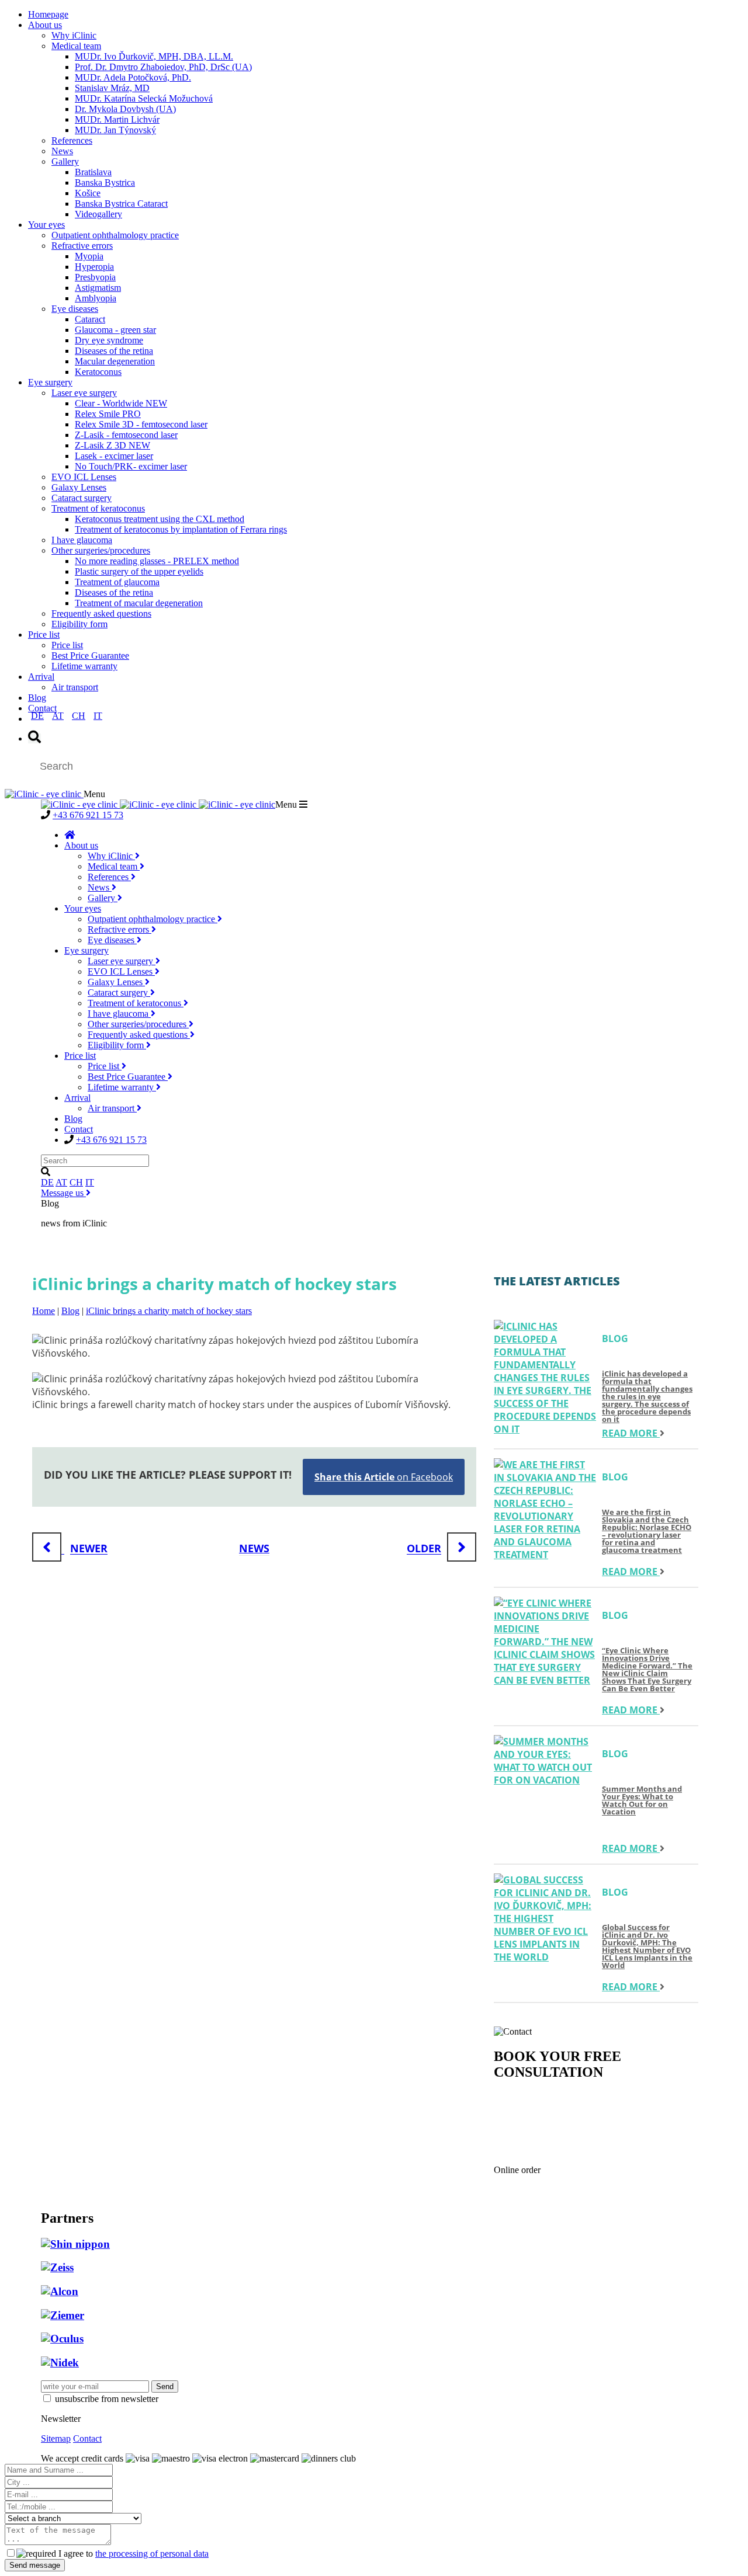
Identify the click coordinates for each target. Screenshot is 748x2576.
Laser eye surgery (84, 393)
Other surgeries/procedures (101, 550)
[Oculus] (62, 2339)
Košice (88, 193)
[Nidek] (60, 2363)
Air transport (75, 687)
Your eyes (46, 225)
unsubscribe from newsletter (107, 2399)
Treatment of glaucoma (117, 582)
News (62, 151)
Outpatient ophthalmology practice (115, 235)
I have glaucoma (82, 540)
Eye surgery (50, 382)
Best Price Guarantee (90, 656)
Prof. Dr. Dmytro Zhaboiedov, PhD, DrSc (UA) (163, 67)
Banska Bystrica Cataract (121, 204)
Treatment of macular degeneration (139, 603)
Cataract (90, 319)
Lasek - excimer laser (114, 456)
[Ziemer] (63, 2315)
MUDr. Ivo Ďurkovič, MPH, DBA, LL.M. (154, 56)
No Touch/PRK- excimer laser (131, 466)
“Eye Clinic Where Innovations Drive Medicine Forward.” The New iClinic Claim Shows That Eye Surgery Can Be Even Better (647, 1669)
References (72, 140)
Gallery (65, 161)
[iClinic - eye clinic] (44, 794)
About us (45, 25)
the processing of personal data (152, 2554)
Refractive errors (82, 246)
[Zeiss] (57, 2267)
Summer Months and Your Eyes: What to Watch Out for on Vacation (642, 1801)
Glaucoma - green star (115, 330)
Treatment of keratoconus (98, 508)
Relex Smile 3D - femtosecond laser (141, 424)
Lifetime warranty (84, 666)
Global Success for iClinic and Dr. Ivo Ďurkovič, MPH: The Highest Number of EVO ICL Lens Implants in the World (647, 1946)
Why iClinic (74, 35)
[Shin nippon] (75, 2244)
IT (98, 716)
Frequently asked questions (101, 613)
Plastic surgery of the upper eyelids (139, 571)
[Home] (70, 835)
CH (79, 716)
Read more (631, 1433)
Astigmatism (98, 288)
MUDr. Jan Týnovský (115, 130)
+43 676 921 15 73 (88, 815)
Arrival (41, 677)
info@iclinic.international (596, 2141)
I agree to (132, 2554)
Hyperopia (94, 267)
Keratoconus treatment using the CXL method (160, 519)
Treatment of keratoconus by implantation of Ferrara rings (181, 529)
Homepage (48, 14)
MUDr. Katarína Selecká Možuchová (144, 98)
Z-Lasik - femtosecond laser (126, 435)
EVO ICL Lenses (84, 477)
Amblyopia (96, 298)
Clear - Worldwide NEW (121, 403)
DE (37, 716)
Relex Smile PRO (108, 414)
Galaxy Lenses (79, 487)
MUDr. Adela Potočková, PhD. (133, 77)
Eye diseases (75, 309)
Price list (44, 635)
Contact (42, 708)
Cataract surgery (82, 498)
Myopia (89, 256)
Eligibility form (79, 624)
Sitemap (56, 2438)
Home (44, 1311)
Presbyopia (95, 277)
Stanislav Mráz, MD (112, 88)
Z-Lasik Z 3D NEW (112, 445)
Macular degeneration (115, 361)
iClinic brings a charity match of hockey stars (169, 1311)
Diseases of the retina (114, 351)
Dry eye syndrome (109, 340)
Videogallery (98, 214)
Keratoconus (98, 372)
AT (58, 716)
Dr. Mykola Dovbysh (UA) (125, 109)
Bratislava (93, 172)
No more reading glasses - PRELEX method (157, 561)
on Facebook (384, 1477)
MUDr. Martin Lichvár (117, 119)
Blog (37, 698)
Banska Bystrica (105, 182)
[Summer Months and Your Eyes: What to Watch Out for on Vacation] (545, 1761)
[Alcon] (60, 2291)
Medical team (76, 46)
